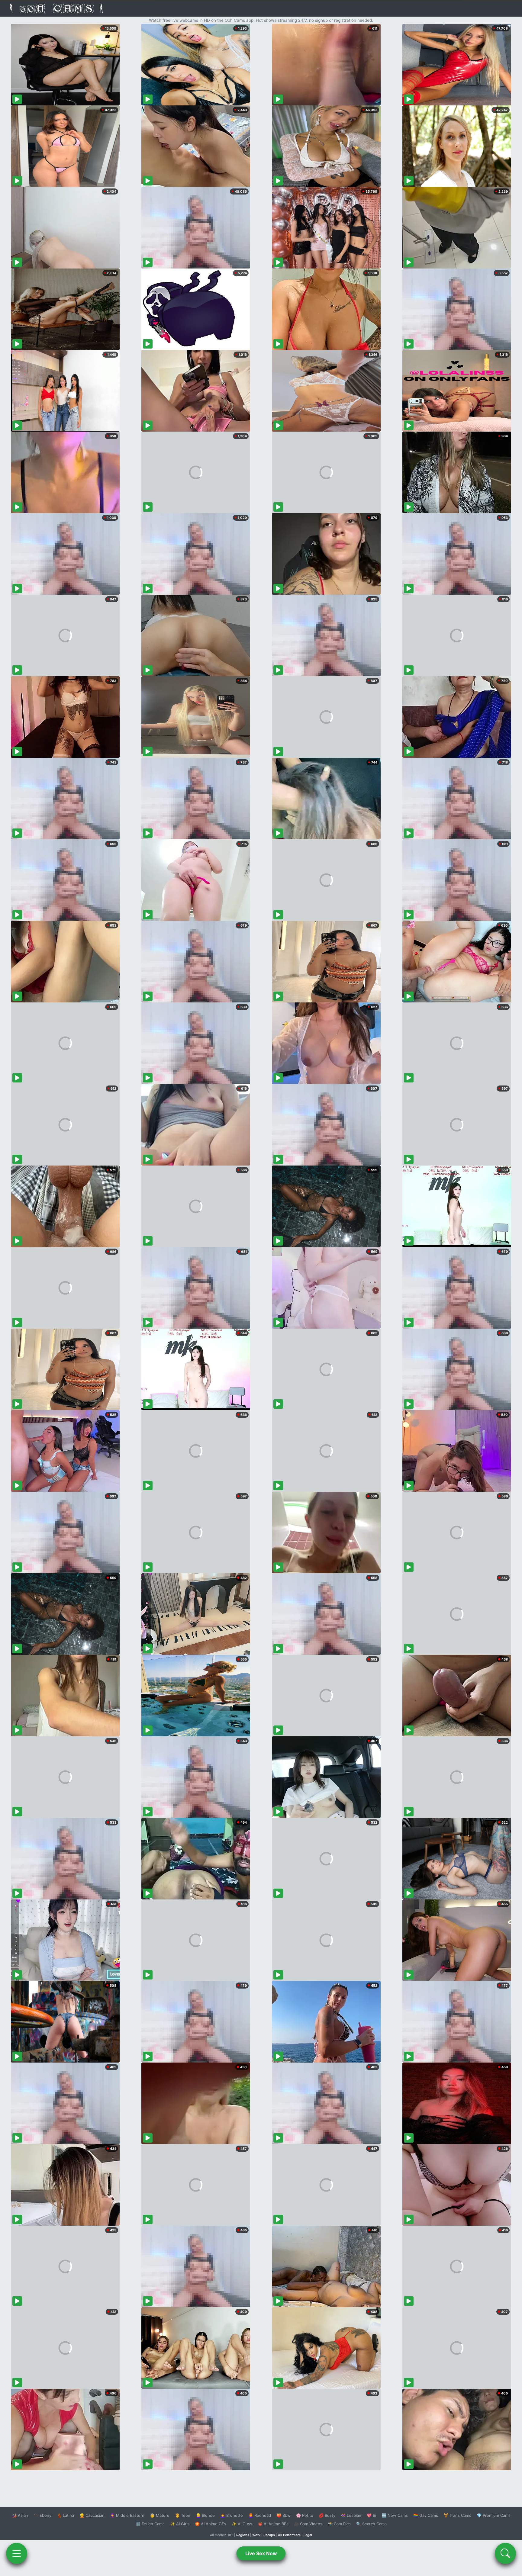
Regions (243, 2535)
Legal (308, 2535)
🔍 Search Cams (371, 2524)
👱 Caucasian (92, 2515)
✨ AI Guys (242, 2524)
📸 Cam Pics (339, 2524)
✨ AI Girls (180, 2524)
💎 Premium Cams (494, 2515)
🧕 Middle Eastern (127, 2515)
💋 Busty (327, 2515)
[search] (505, 2553)
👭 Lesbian (351, 2515)
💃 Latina (65, 2515)
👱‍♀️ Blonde (205, 2515)
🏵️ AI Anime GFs (211, 2524)
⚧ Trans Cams (457, 2515)
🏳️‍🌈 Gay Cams (426, 2515)
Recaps (269, 2535)
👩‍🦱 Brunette (232, 2515)
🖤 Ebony (42, 2515)
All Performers (289, 2535)
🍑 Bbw (284, 2515)
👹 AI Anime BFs (273, 2524)
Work (256, 2535)
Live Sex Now (261, 2553)
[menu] (17, 2553)
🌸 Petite (305, 2515)
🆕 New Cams (395, 2515)
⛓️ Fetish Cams (150, 2524)
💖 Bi (371, 2515)
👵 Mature (160, 2515)
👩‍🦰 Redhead (260, 2515)
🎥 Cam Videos (308, 2524)
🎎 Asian (20, 2515)
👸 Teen (183, 2515)
